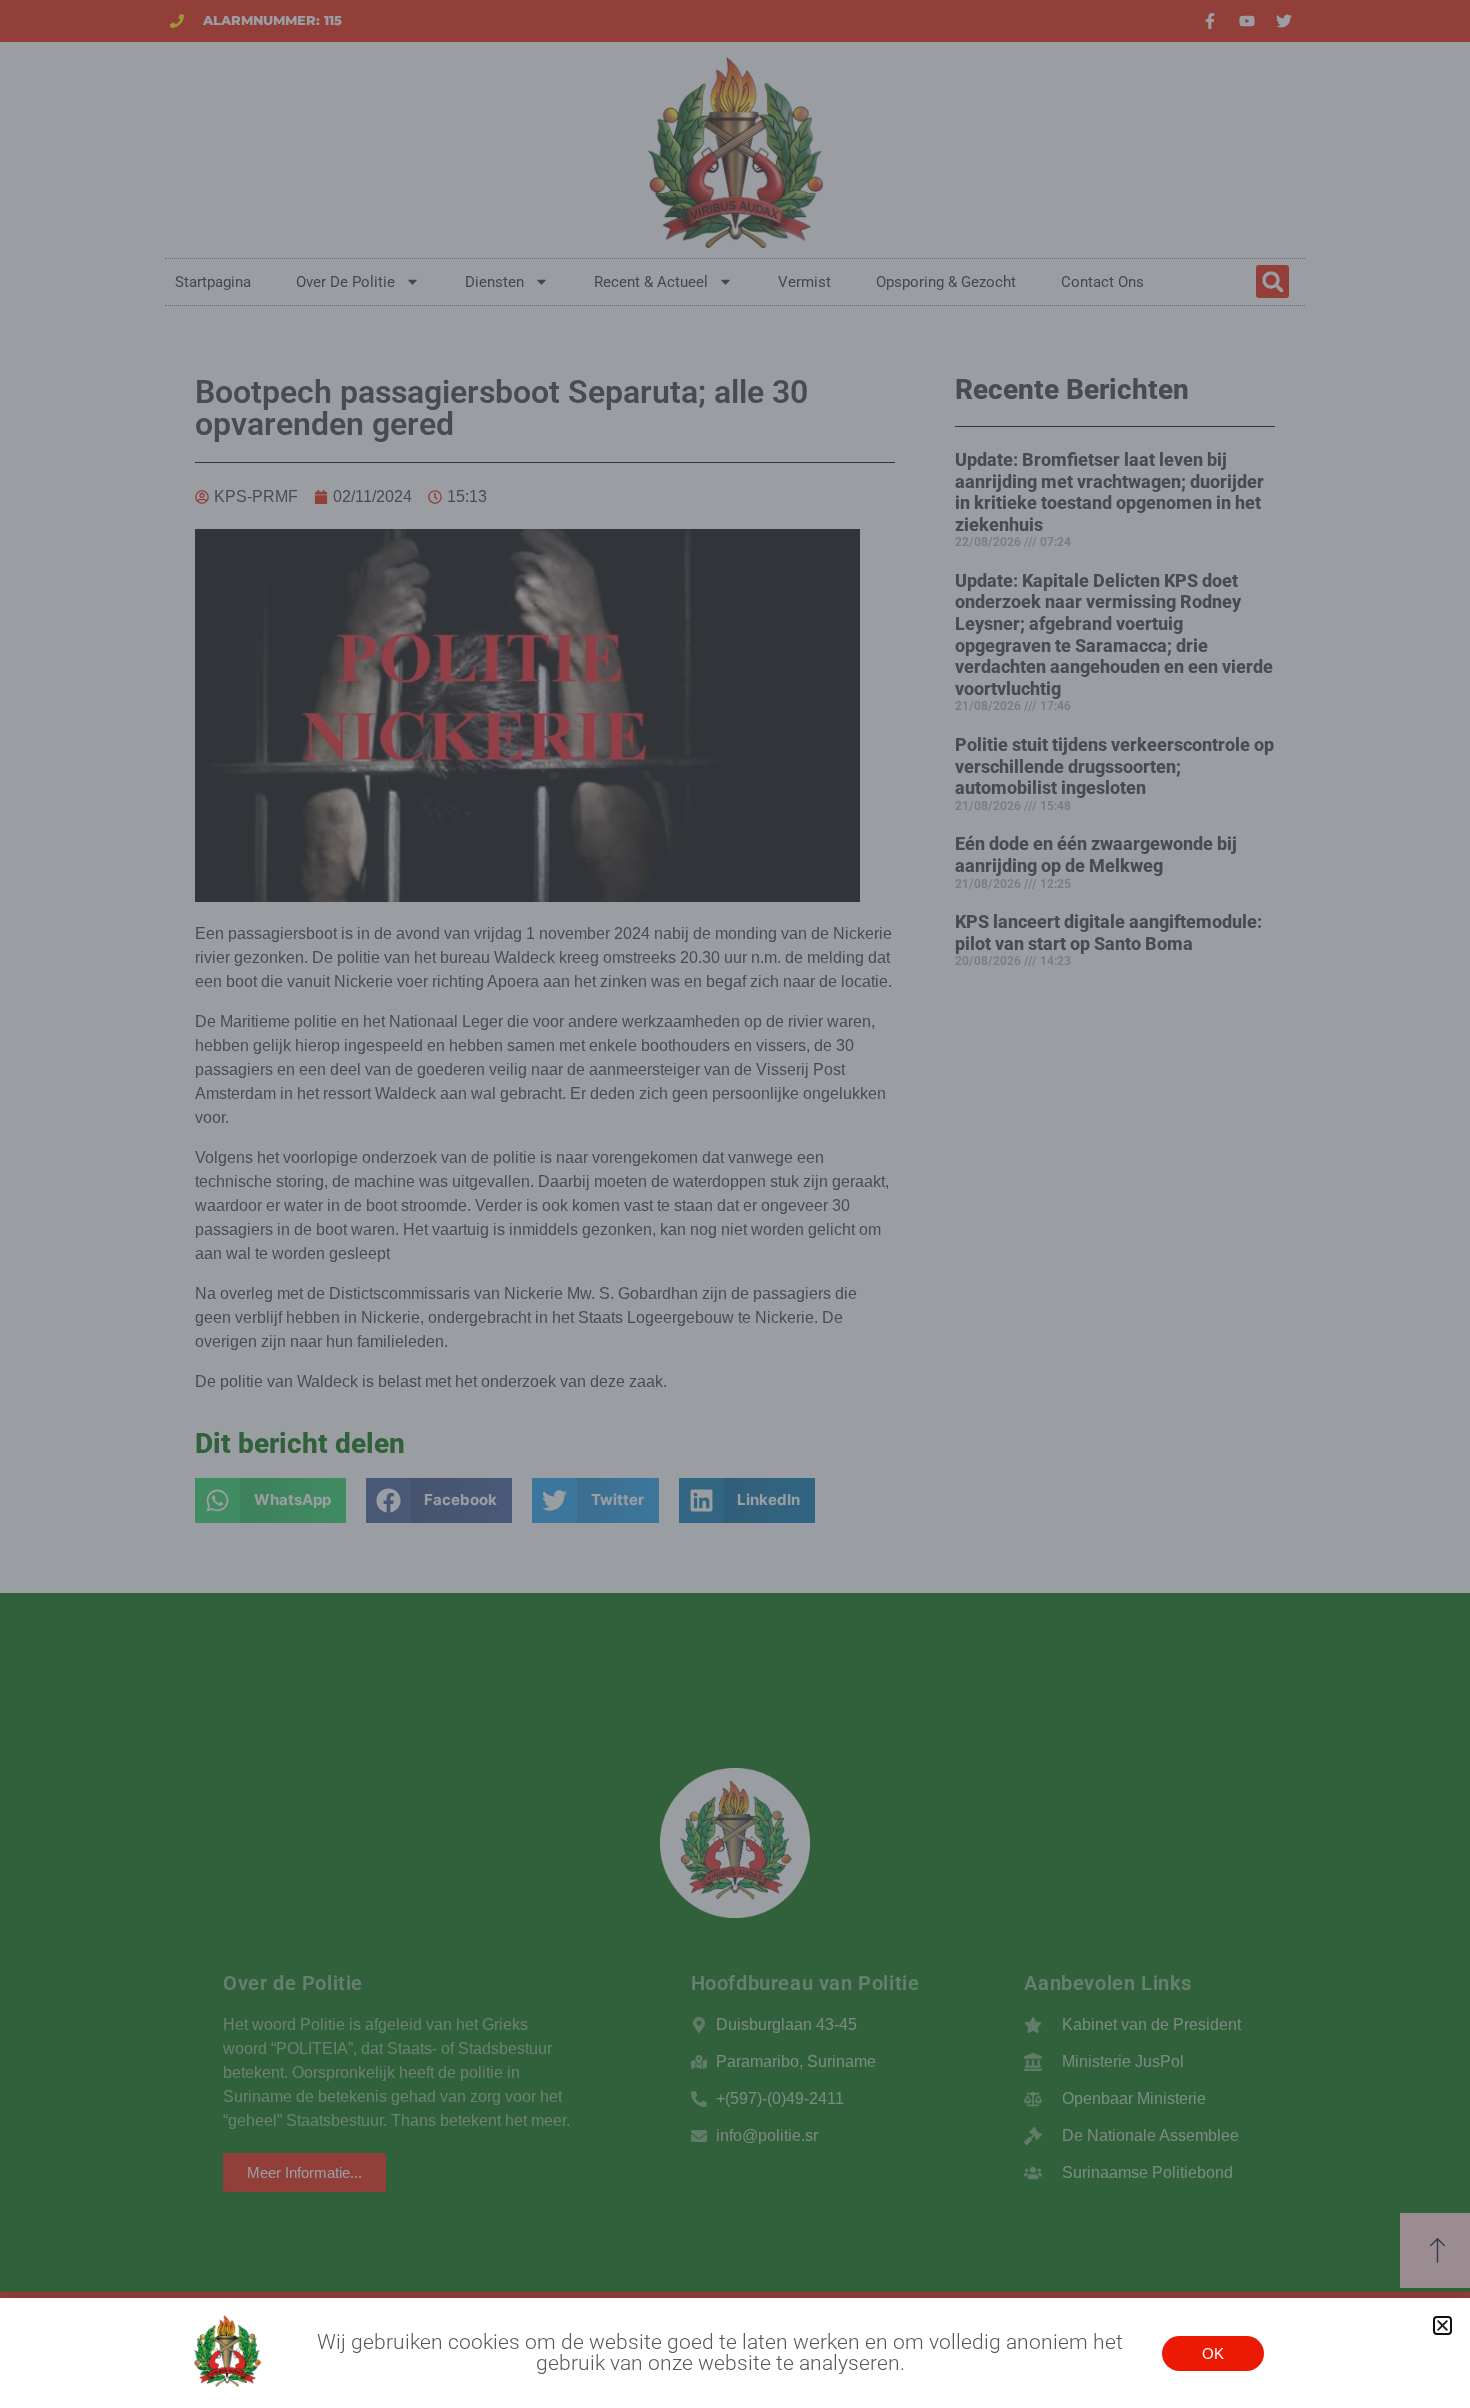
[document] (735, 1204)
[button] (1442, 2325)
